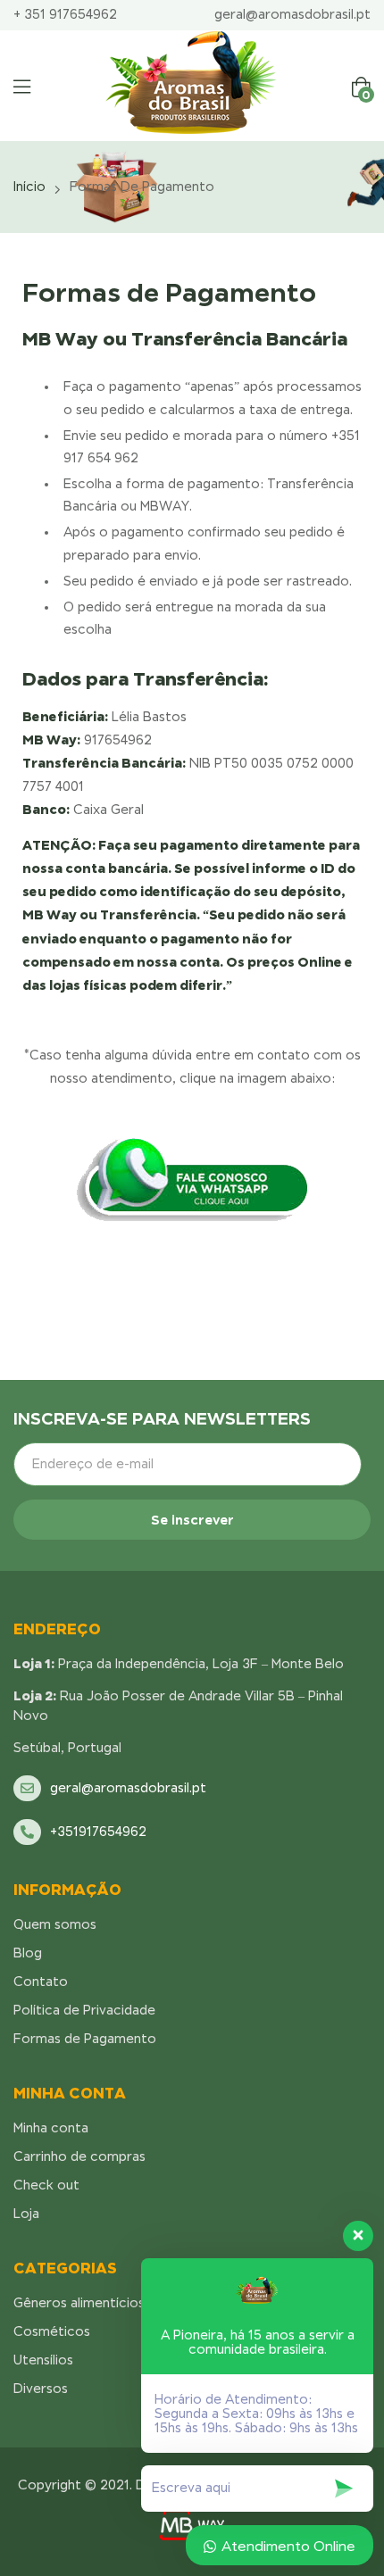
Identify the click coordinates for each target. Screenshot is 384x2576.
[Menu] (22, 87)
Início (29, 187)
